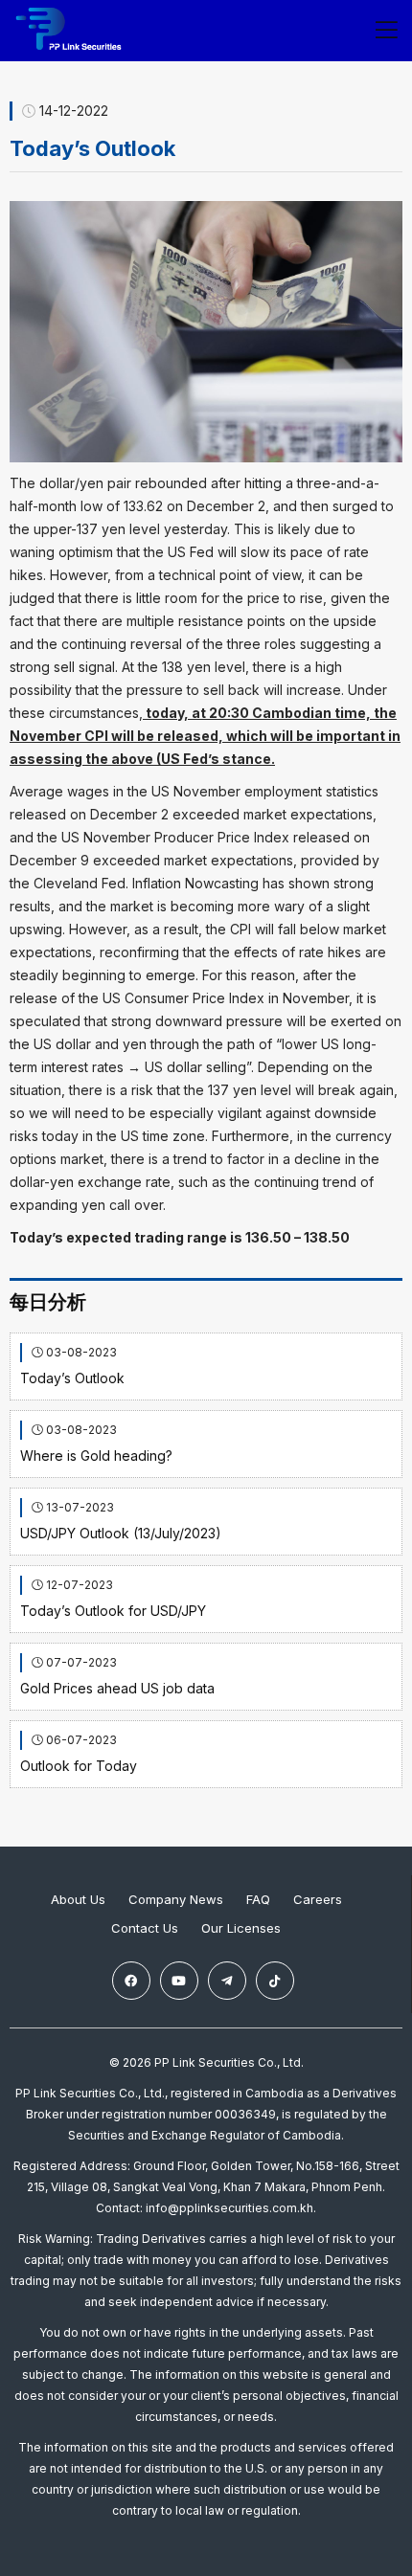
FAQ (258, 1899)
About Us (78, 1899)
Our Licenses (241, 1928)
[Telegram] (227, 1981)
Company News (176, 1899)
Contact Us (145, 1928)
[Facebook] (131, 1981)
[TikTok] (275, 1981)
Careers (318, 1899)
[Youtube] (179, 1981)
